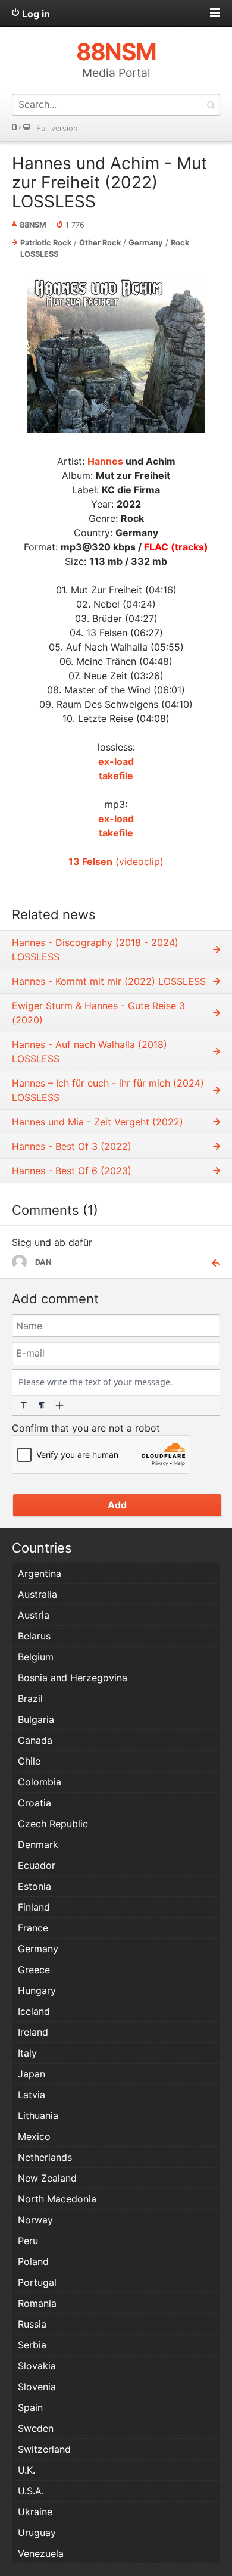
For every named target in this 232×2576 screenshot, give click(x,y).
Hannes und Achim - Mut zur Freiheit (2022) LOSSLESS (109, 182)
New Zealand (47, 2178)
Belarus (34, 1636)
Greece (34, 1970)
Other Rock (100, 243)
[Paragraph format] (42, 1405)
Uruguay (37, 2533)
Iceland (34, 2011)
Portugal (37, 2282)
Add (117, 1505)
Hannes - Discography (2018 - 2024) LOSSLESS (95, 950)
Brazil (30, 1698)
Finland (34, 1907)
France (33, 1928)
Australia (37, 1594)
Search (211, 105)
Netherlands (45, 2157)
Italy (27, 2053)
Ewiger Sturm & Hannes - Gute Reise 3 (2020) (98, 1013)
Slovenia (37, 2387)
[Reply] (211, 1262)
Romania (37, 2303)
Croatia (35, 1803)
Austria (34, 1615)
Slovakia (37, 2366)
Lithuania (38, 2115)
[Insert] (59, 1405)
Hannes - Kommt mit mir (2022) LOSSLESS (109, 981)
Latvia (32, 2095)
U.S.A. (31, 2491)
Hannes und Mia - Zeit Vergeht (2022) (98, 1122)
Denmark (38, 1844)
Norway (35, 2220)
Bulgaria (36, 1719)
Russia (32, 2324)
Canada (35, 1740)
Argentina (40, 1573)
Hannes (105, 461)
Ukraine (35, 2512)
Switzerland (44, 2449)
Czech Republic (53, 1824)
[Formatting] (24, 1405)
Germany (146, 243)
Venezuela (41, 2553)
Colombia (40, 1782)
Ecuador (37, 1865)
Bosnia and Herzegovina (73, 1678)
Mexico (34, 2136)
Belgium (36, 1657)
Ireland (33, 2032)
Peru (28, 2241)
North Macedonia (57, 2199)
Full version (57, 128)
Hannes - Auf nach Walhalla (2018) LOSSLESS (90, 1051)
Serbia (32, 2345)
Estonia (35, 1886)
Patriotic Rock (46, 243)
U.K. (26, 2470)
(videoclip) (116, 861)
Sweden (36, 2428)
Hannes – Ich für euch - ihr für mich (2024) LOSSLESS (108, 1090)
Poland (33, 2261)
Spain (30, 2407)
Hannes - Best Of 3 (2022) (72, 1146)
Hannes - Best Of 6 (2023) (72, 1171)
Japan (32, 2074)
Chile (29, 1761)
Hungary (37, 1990)
